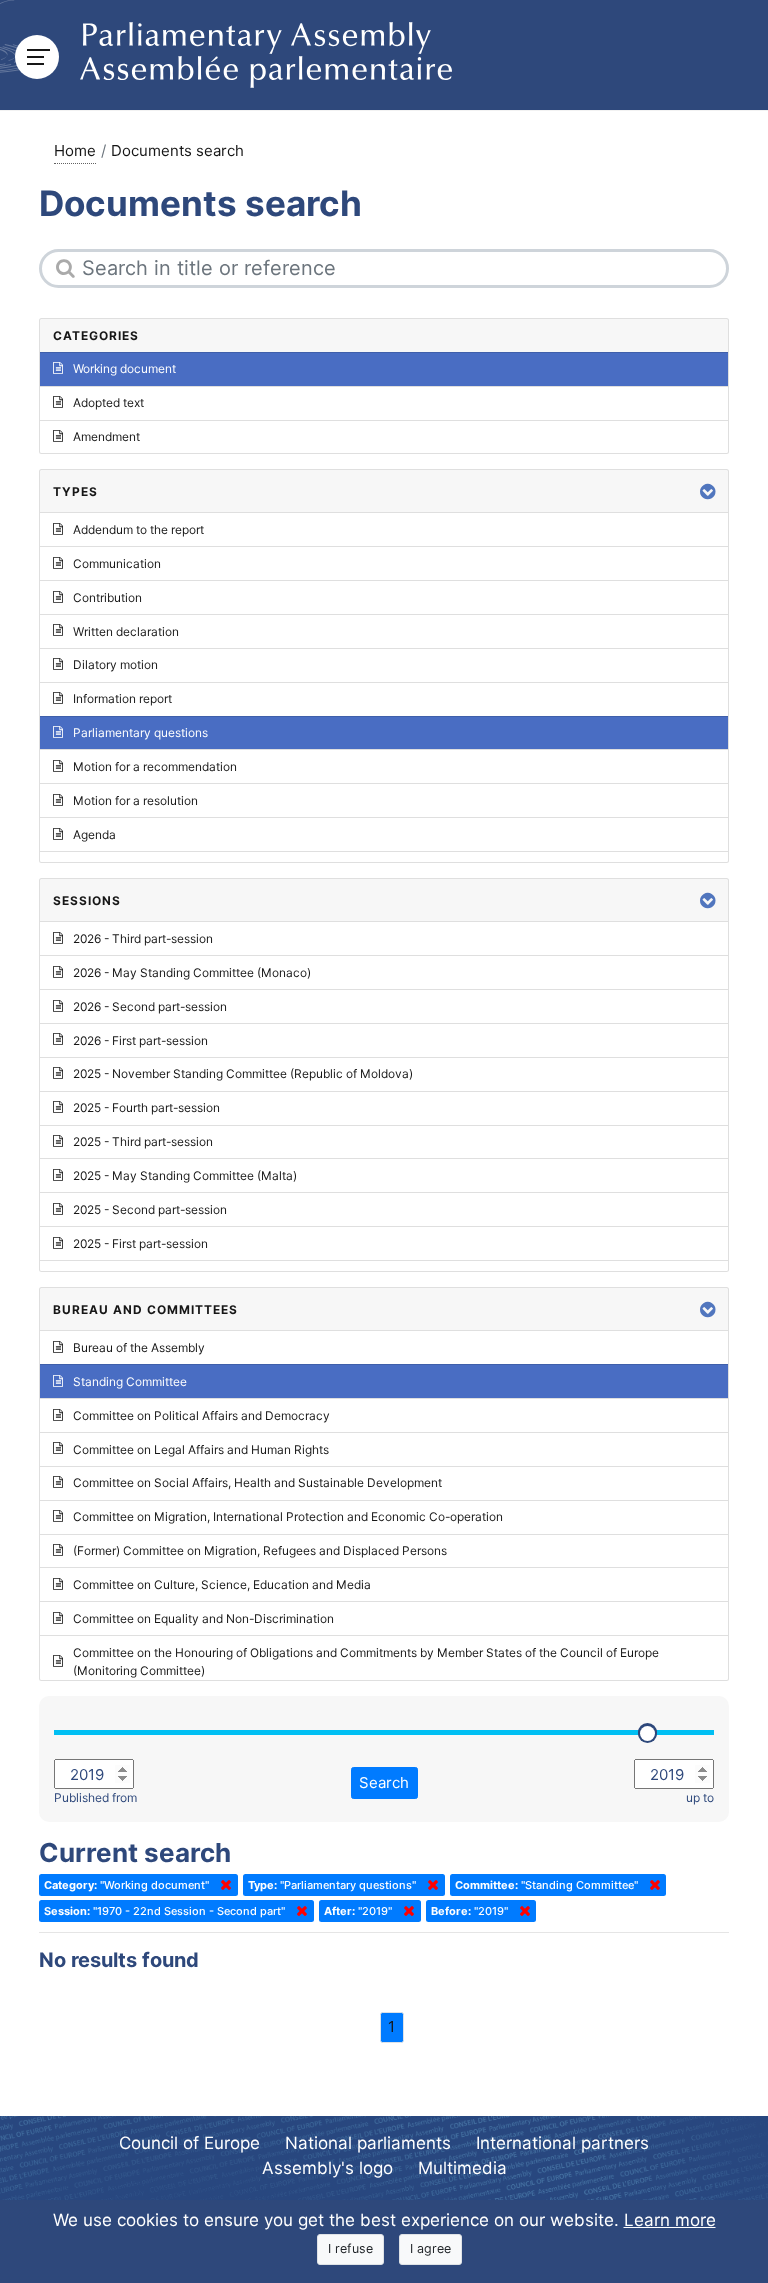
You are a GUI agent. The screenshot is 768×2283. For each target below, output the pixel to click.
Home (75, 150)
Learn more (670, 2220)
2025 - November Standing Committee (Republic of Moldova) (243, 1073)
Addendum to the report (138, 529)
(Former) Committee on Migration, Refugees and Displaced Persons (260, 1550)
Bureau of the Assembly (139, 1347)
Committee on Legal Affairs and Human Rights (201, 1449)
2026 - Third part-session (143, 938)
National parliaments (368, 2143)
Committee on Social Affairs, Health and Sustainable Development (257, 1482)
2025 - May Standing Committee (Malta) (185, 1175)
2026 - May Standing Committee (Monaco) (192, 972)
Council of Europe (189, 2143)
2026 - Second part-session (150, 1006)
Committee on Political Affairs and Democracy (201, 1415)
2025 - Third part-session (143, 1141)
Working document (124, 368)
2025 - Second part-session (150, 1209)
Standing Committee (130, 1381)
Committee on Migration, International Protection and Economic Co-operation (288, 1516)
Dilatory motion (115, 664)
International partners (562, 2143)
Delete (222, 1885)
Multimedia (462, 2168)
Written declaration (126, 631)
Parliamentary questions (140, 732)
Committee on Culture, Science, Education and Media (222, 1584)
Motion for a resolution (135, 800)
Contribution (107, 597)
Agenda (94, 834)
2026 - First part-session (140, 1040)
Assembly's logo (327, 2168)
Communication (117, 563)
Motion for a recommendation (155, 766)
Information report (122, 698)
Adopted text (108, 402)
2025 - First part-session (140, 1243)
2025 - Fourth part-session (146, 1107)
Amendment (106, 436)
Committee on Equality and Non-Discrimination (203, 1618)
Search (384, 1782)
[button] (708, 491)
